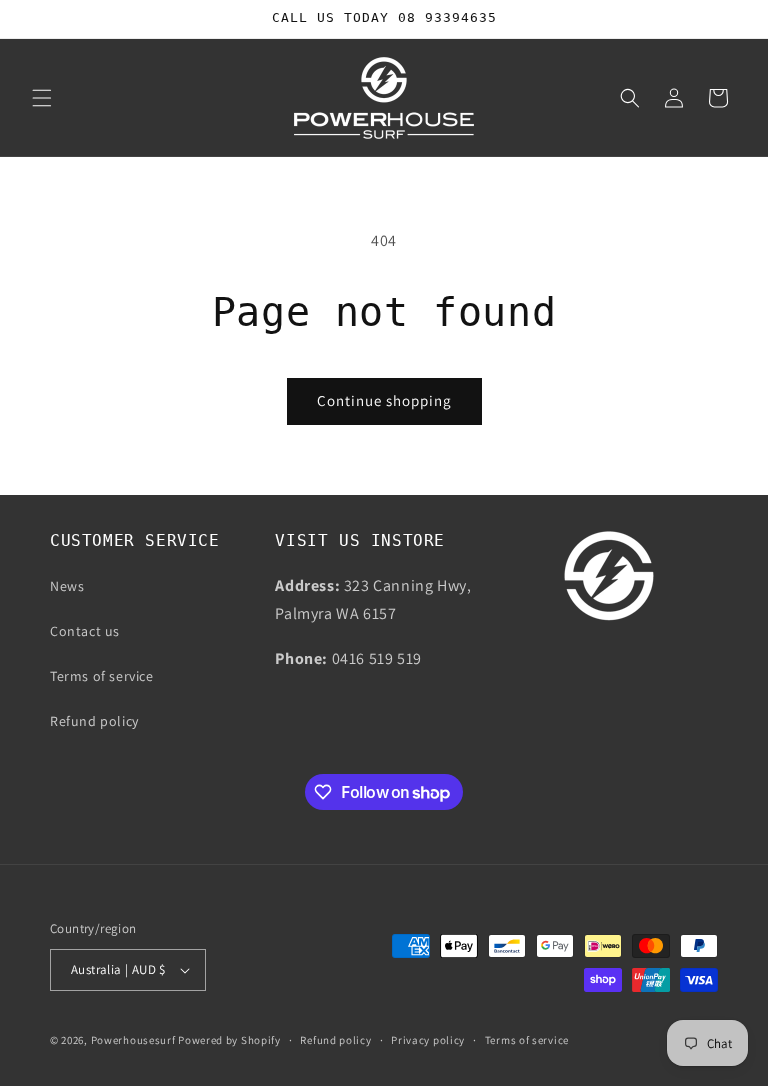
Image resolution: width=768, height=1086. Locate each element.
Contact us (85, 631)
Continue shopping (384, 400)
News (67, 586)
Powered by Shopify (229, 1040)
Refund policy (94, 721)
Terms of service (102, 676)
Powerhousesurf (133, 1040)
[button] (42, 98)
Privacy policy (428, 1040)
